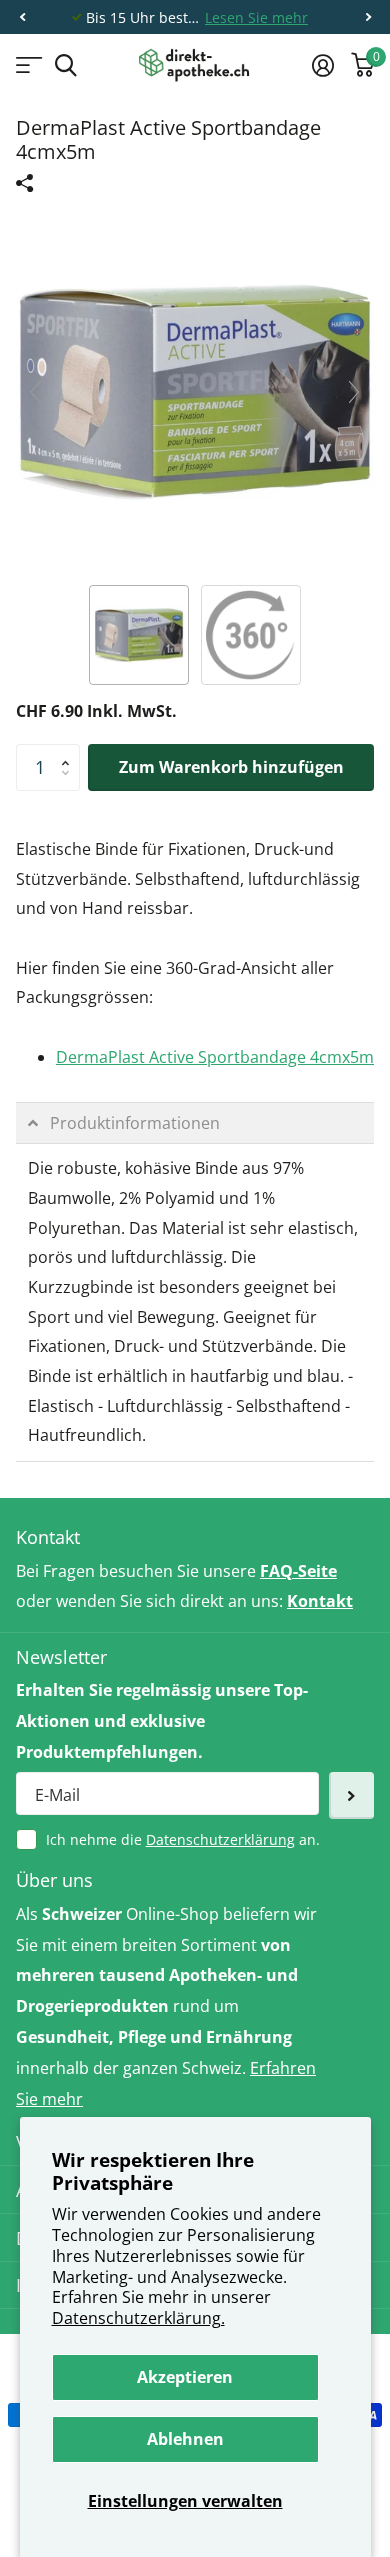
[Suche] (65, 65)
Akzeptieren (185, 2377)
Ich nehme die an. (183, 1839)
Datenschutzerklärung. (138, 2318)
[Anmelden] (322, 65)
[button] (22, 17)
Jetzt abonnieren (351, 1795)
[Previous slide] (36, 392)
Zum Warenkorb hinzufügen (231, 767)
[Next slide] (354, 392)
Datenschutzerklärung (220, 1839)
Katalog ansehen (27, 65)
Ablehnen (185, 2439)
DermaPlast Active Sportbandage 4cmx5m (215, 1057)
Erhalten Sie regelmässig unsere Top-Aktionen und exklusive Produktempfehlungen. (162, 1721)
